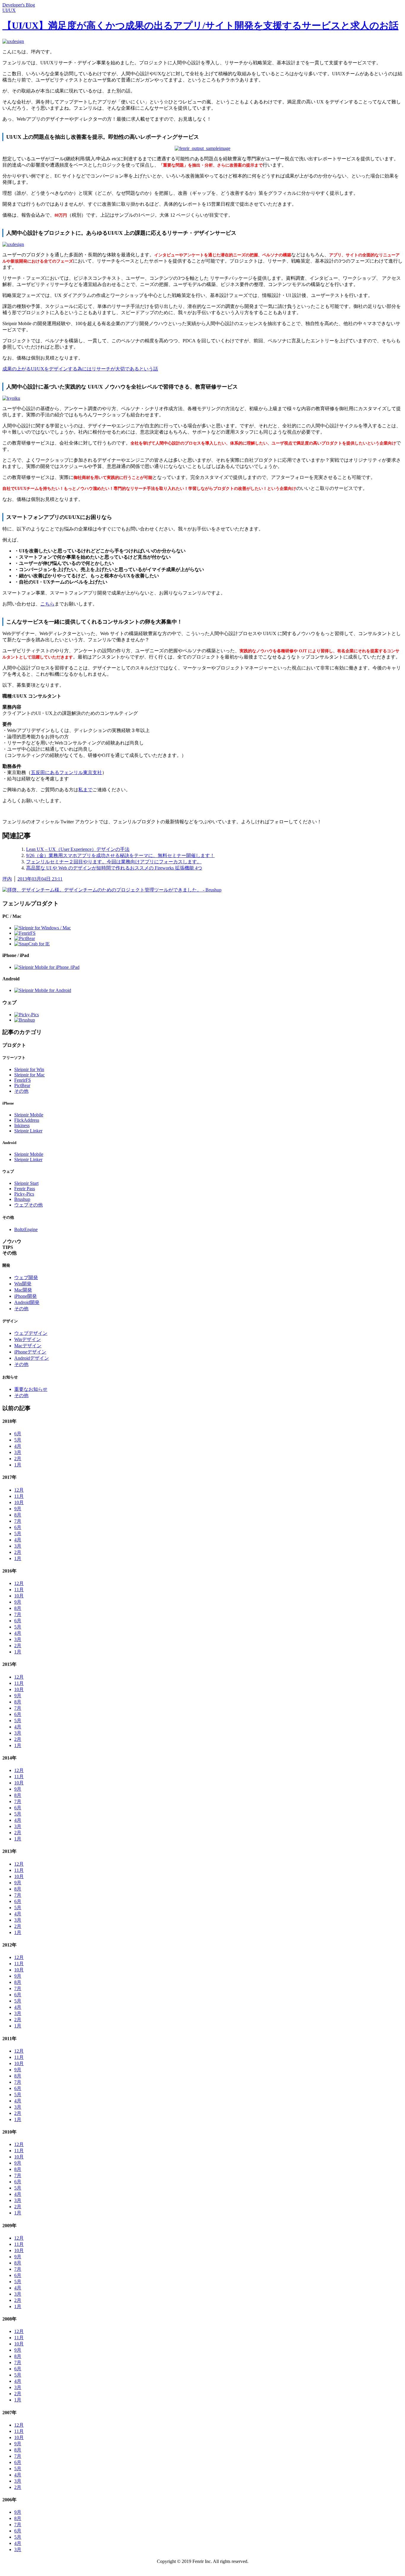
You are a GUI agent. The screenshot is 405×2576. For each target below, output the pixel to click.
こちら (47, 604)
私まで (85, 790)
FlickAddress (27, 1120)
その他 (21, 1091)
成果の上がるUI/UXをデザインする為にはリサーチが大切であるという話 (80, 369)
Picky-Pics (24, 1194)
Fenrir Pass (25, 1189)
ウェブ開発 (26, 1277)
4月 (18, 1446)
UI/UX (9, 10)
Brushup (22, 1199)
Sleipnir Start (26, 1183)
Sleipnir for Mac (30, 1075)
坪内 (7, 879)
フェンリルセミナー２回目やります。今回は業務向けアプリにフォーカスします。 (114, 862)
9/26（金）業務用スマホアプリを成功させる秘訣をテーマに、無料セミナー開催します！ (120, 855)
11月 (19, 1496)
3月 (18, 1452)
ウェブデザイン (31, 1333)
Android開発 (27, 1302)
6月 (18, 1434)
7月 (18, 1521)
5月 (18, 1440)
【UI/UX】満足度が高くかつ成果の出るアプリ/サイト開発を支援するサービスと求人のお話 (200, 25)
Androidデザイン (32, 1358)
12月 (19, 1490)
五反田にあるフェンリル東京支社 (66, 772)
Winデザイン (28, 1339)
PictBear (22, 1085)
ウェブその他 (28, 1205)
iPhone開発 (25, 1296)
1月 (18, 1465)
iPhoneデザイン (30, 1352)
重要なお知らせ (31, 1389)
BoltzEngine (26, 1229)
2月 (18, 1459)
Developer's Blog (19, 5)
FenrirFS (23, 1080)
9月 (18, 1509)
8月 (18, 1515)
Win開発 (23, 1284)
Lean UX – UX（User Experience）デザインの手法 (78, 849)
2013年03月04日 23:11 (40, 879)
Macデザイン (28, 1346)
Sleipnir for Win (29, 1069)
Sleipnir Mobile (29, 1115)
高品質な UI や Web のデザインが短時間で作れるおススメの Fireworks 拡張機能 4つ (114, 868)
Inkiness (22, 1125)
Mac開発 (23, 1290)
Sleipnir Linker (28, 1131)
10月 (19, 1502)
